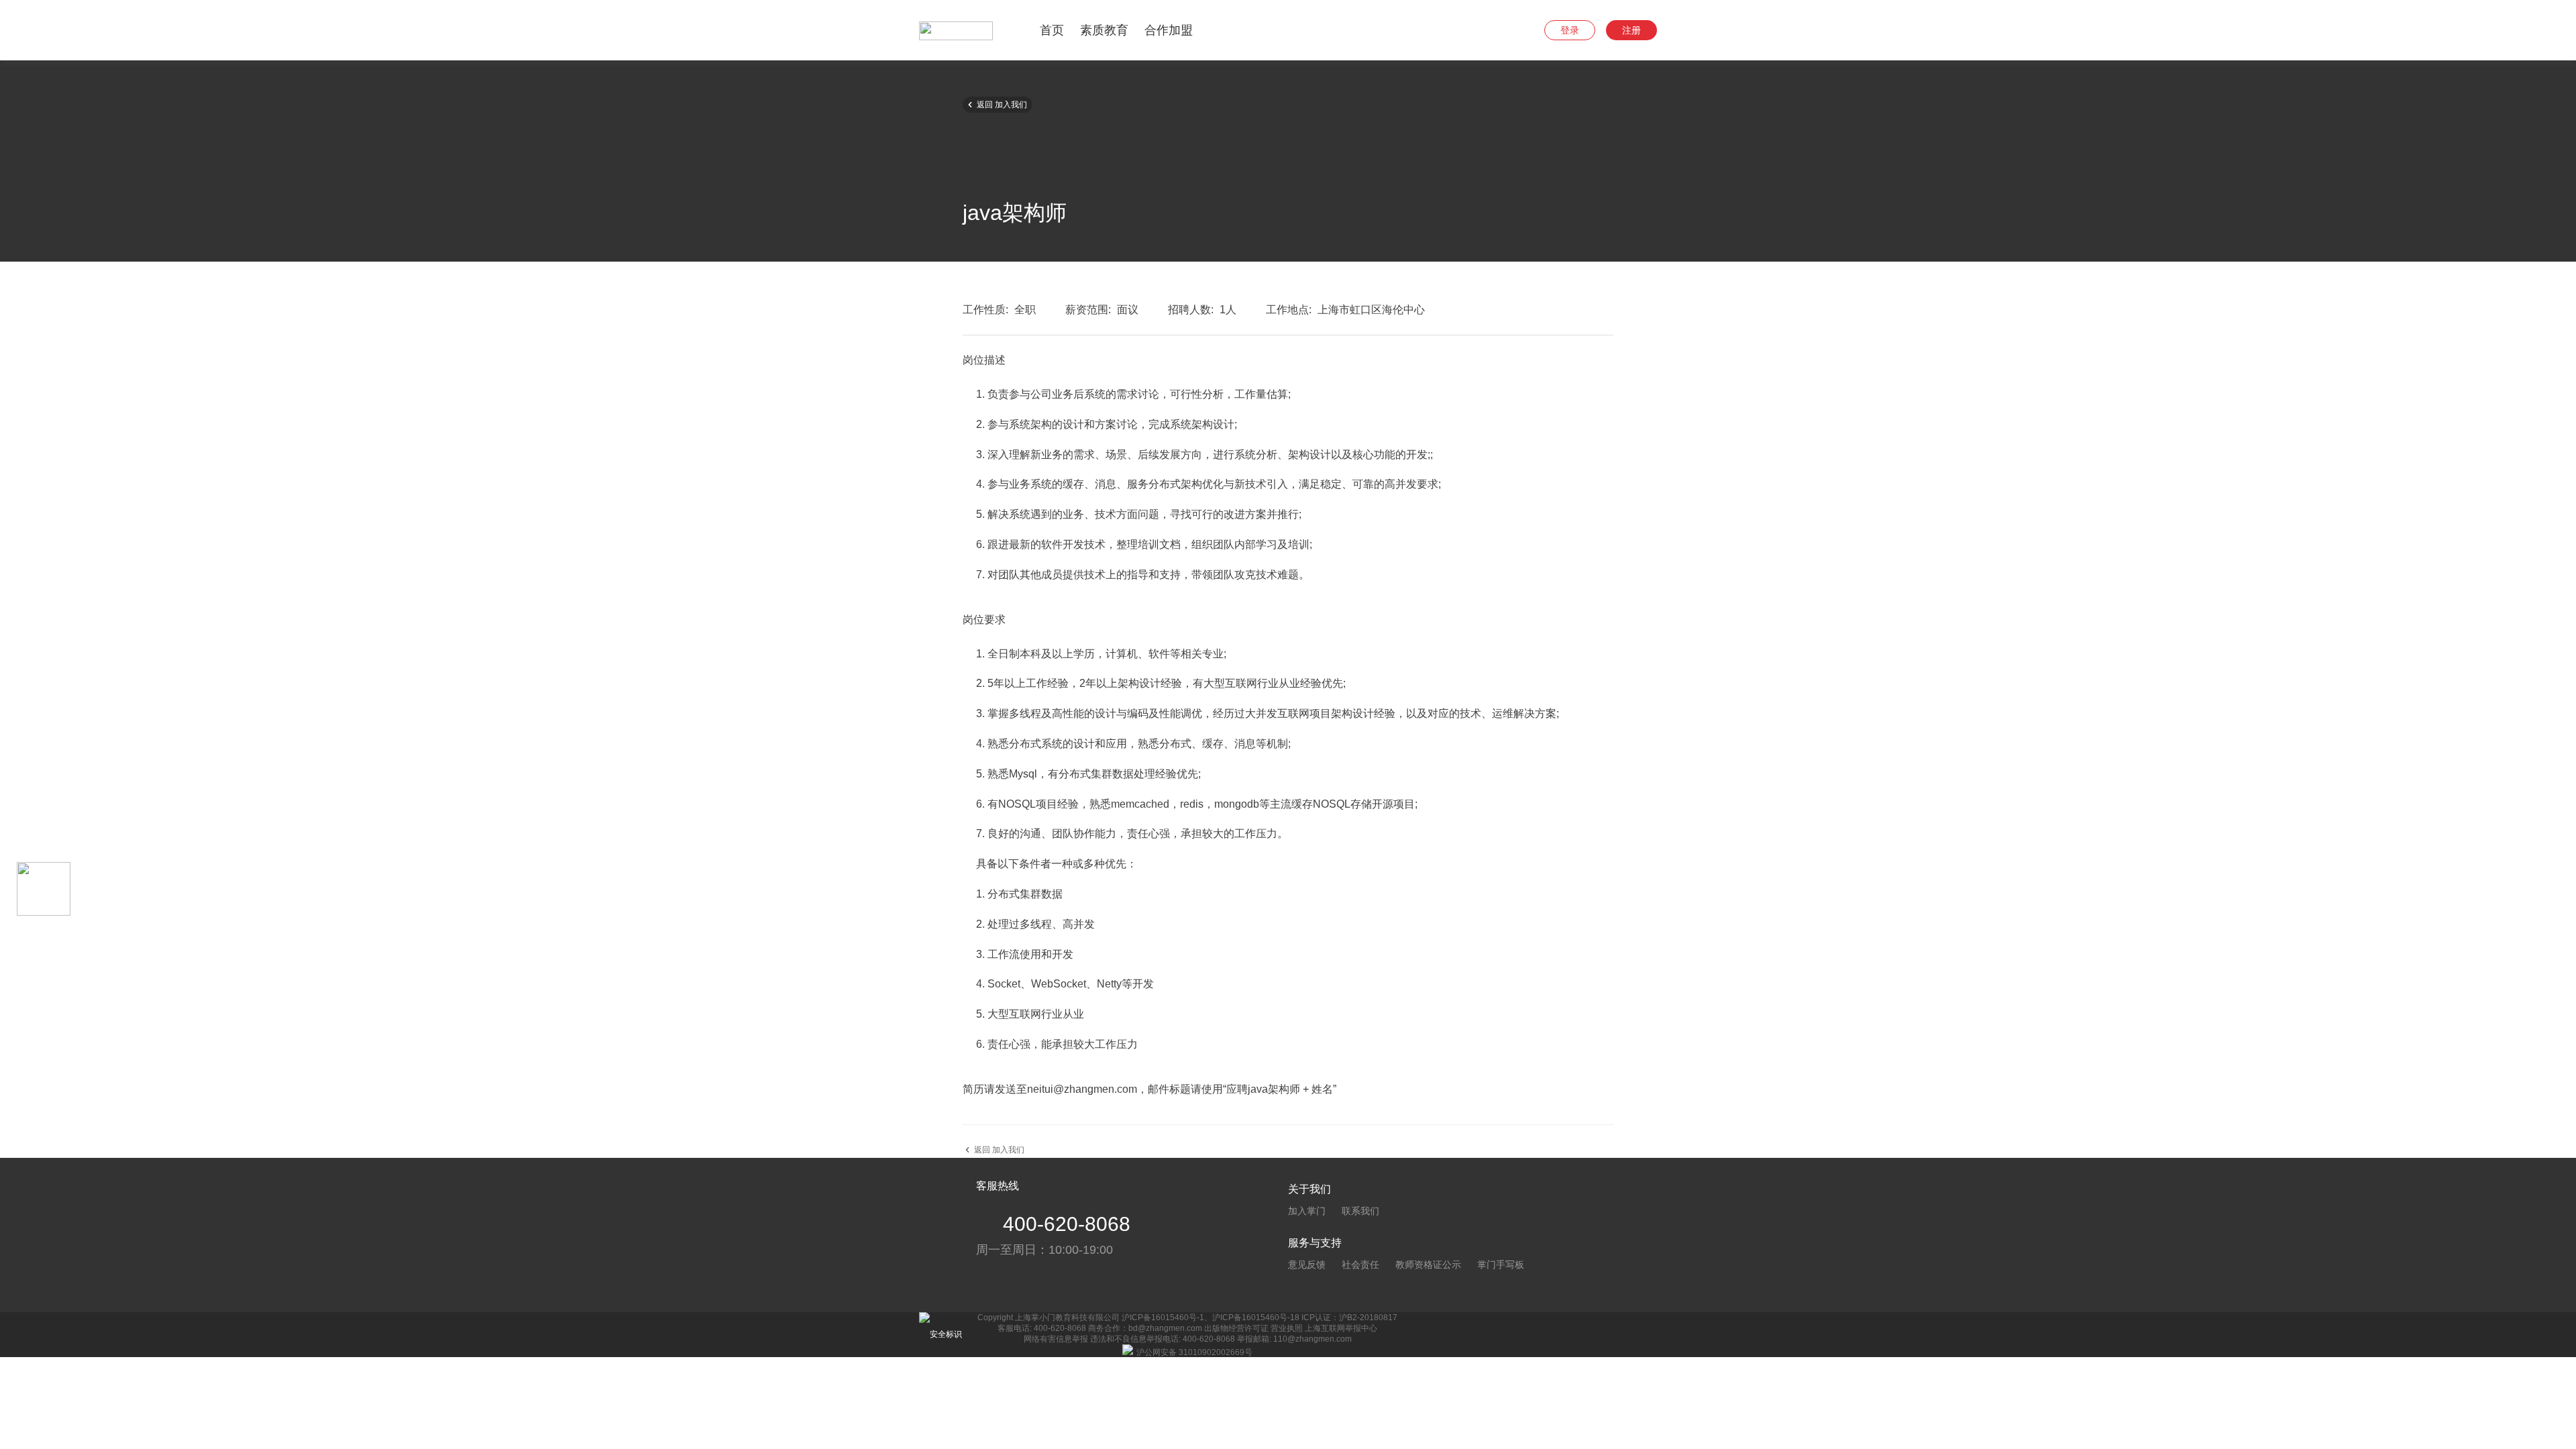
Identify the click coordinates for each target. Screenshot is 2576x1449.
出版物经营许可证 (1236, 1328)
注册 (1631, 30)
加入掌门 (1307, 1211)
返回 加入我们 (996, 104)
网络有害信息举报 (1056, 1339)
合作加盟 (1169, 30)
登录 (1570, 30)
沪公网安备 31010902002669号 (1194, 1352)
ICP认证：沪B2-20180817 (1349, 1318)
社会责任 (1360, 1265)
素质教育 (1104, 30)
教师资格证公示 (1428, 1265)
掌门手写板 (1501, 1265)
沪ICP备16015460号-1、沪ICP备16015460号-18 (1211, 1318)
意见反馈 (1307, 1265)
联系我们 (1360, 1211)
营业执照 (1287, 1328)
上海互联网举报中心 (1341, 1328)
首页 (1052, 30)
